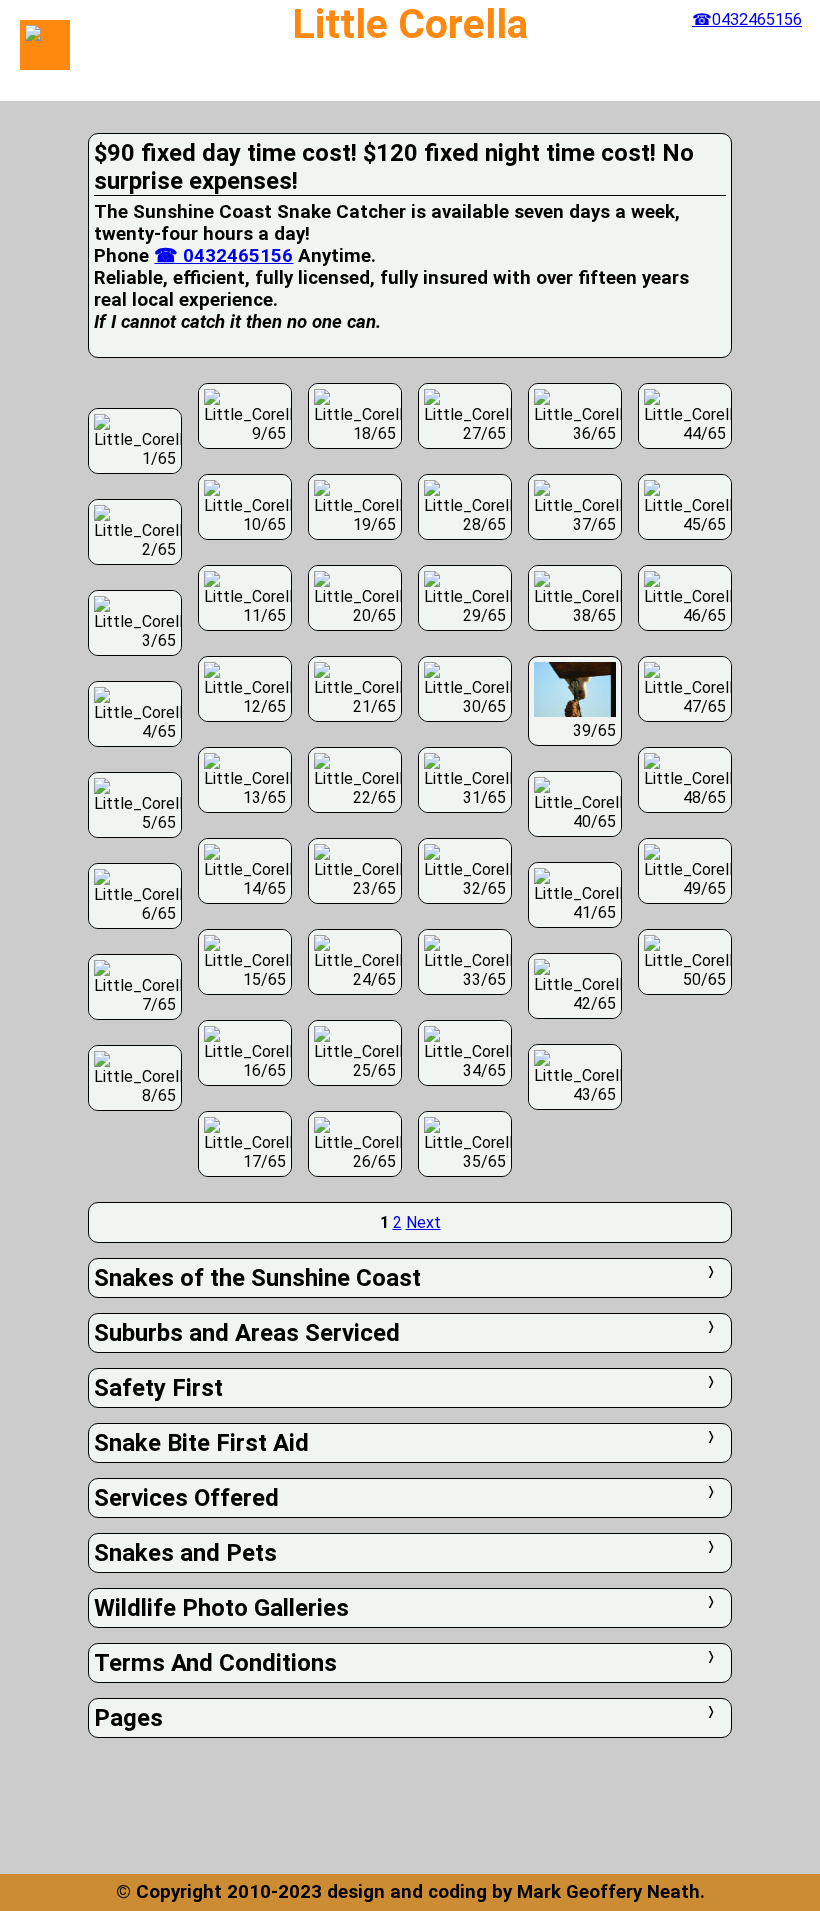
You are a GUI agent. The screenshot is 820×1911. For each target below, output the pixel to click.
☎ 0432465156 (223, 256)
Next (423, 1222)
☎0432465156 (747, 19)
